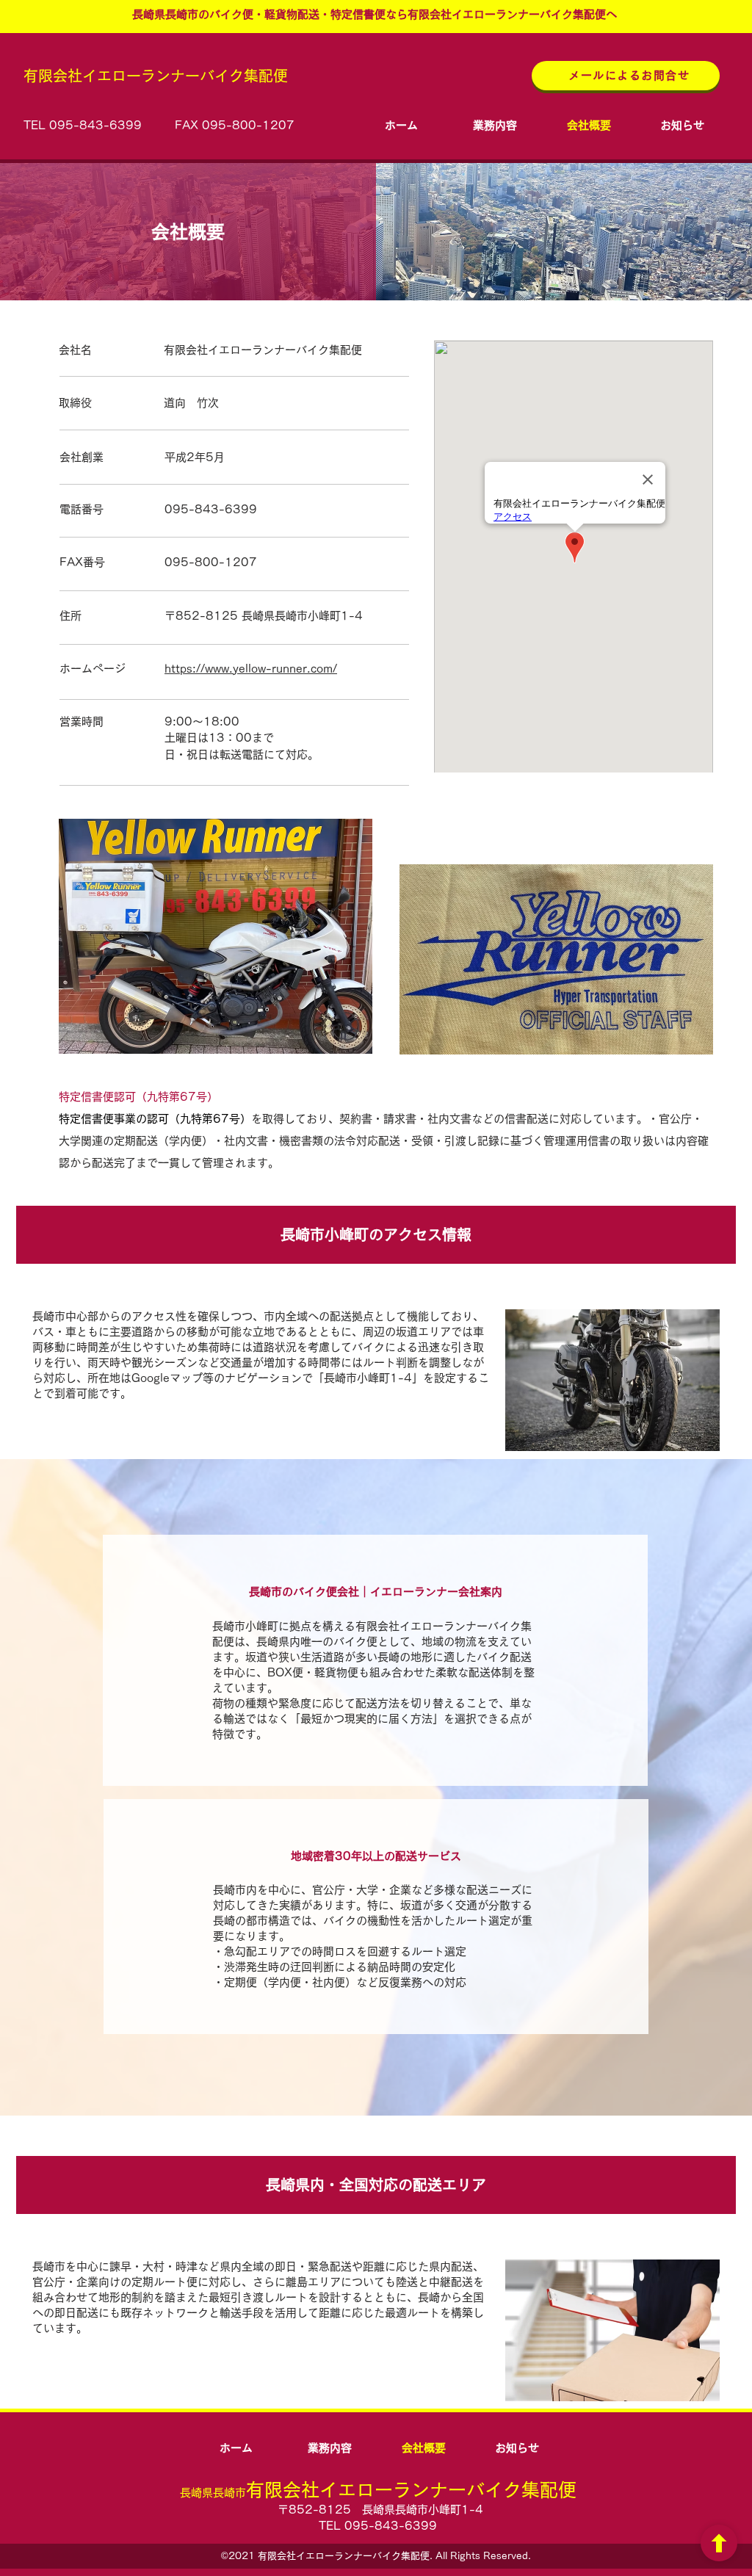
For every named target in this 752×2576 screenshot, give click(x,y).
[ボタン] (719, 2543)
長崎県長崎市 (378, 2493)
